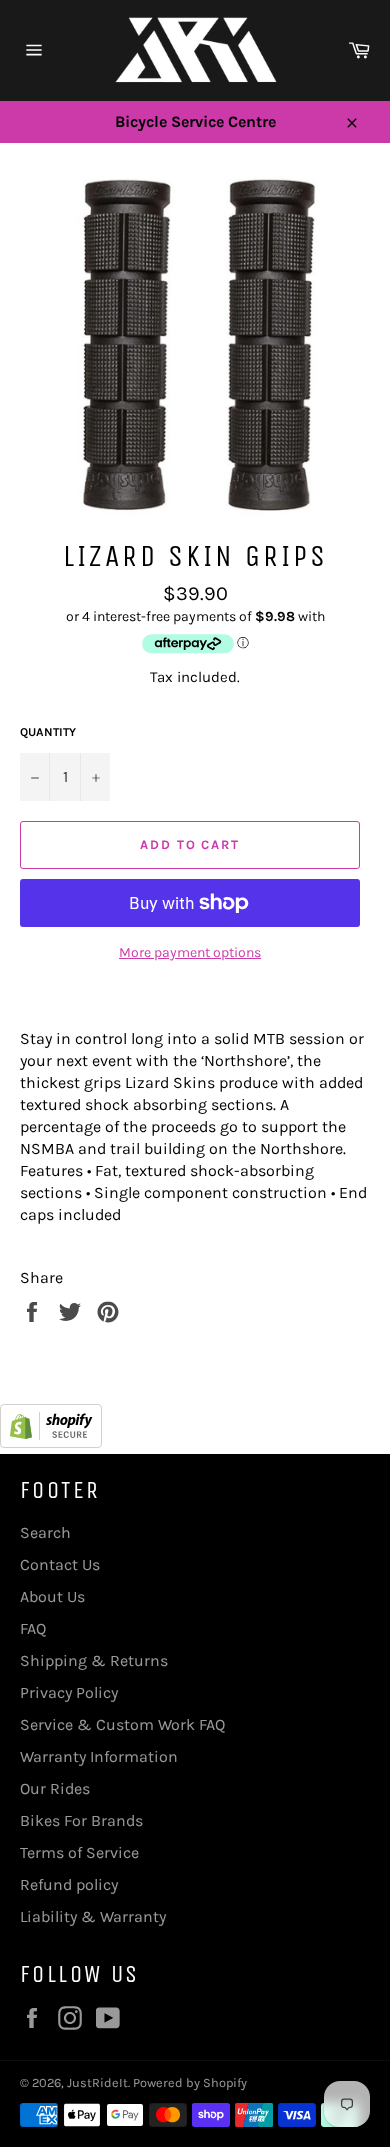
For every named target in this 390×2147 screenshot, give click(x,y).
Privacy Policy (69, 1692)
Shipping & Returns (94, 1660)
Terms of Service (79, 1852)
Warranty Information (99, 1756)
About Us (52, 1596)
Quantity (48, 732)
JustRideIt (97, 2082)
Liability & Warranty (93, 1916)
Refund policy (69, 1884)
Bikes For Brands (81, 1820)
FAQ (33, 1628)
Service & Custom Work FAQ (122, 1724)
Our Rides (55, 1788)
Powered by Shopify (190, 2082)
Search (45, 1532)
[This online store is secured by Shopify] (51, 1442)
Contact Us (60, 1564)
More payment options (190, 952)
